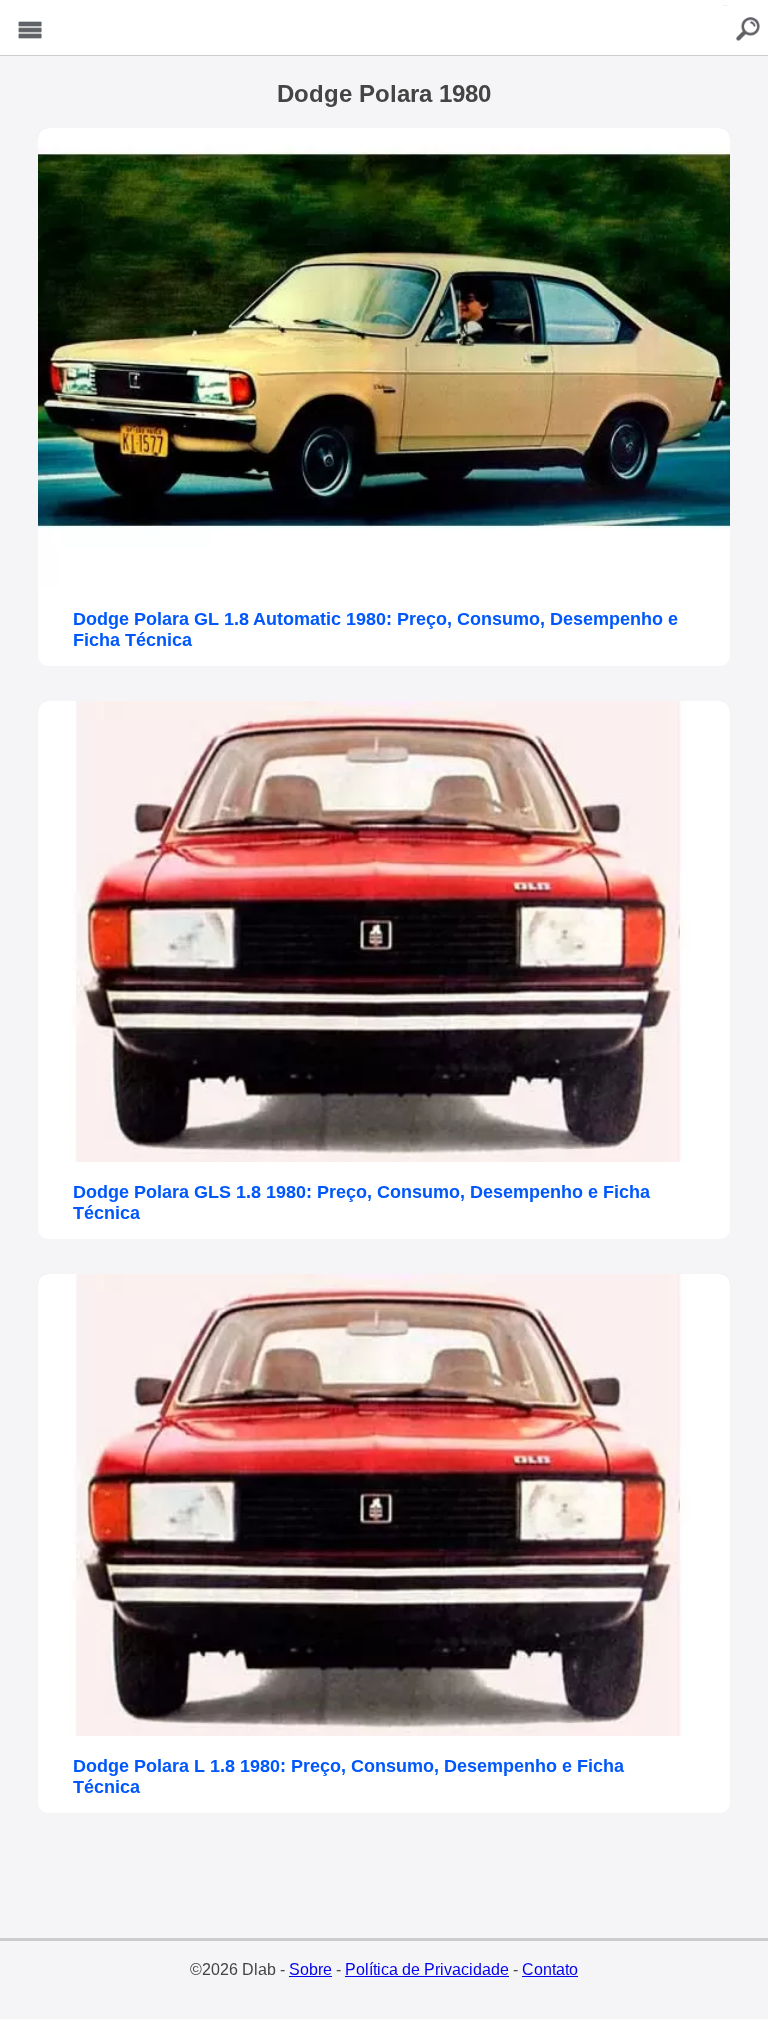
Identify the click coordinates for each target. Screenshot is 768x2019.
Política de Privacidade (427, 1969)
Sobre (310, 1969)
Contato (550, 1969)
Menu (30, 30)
